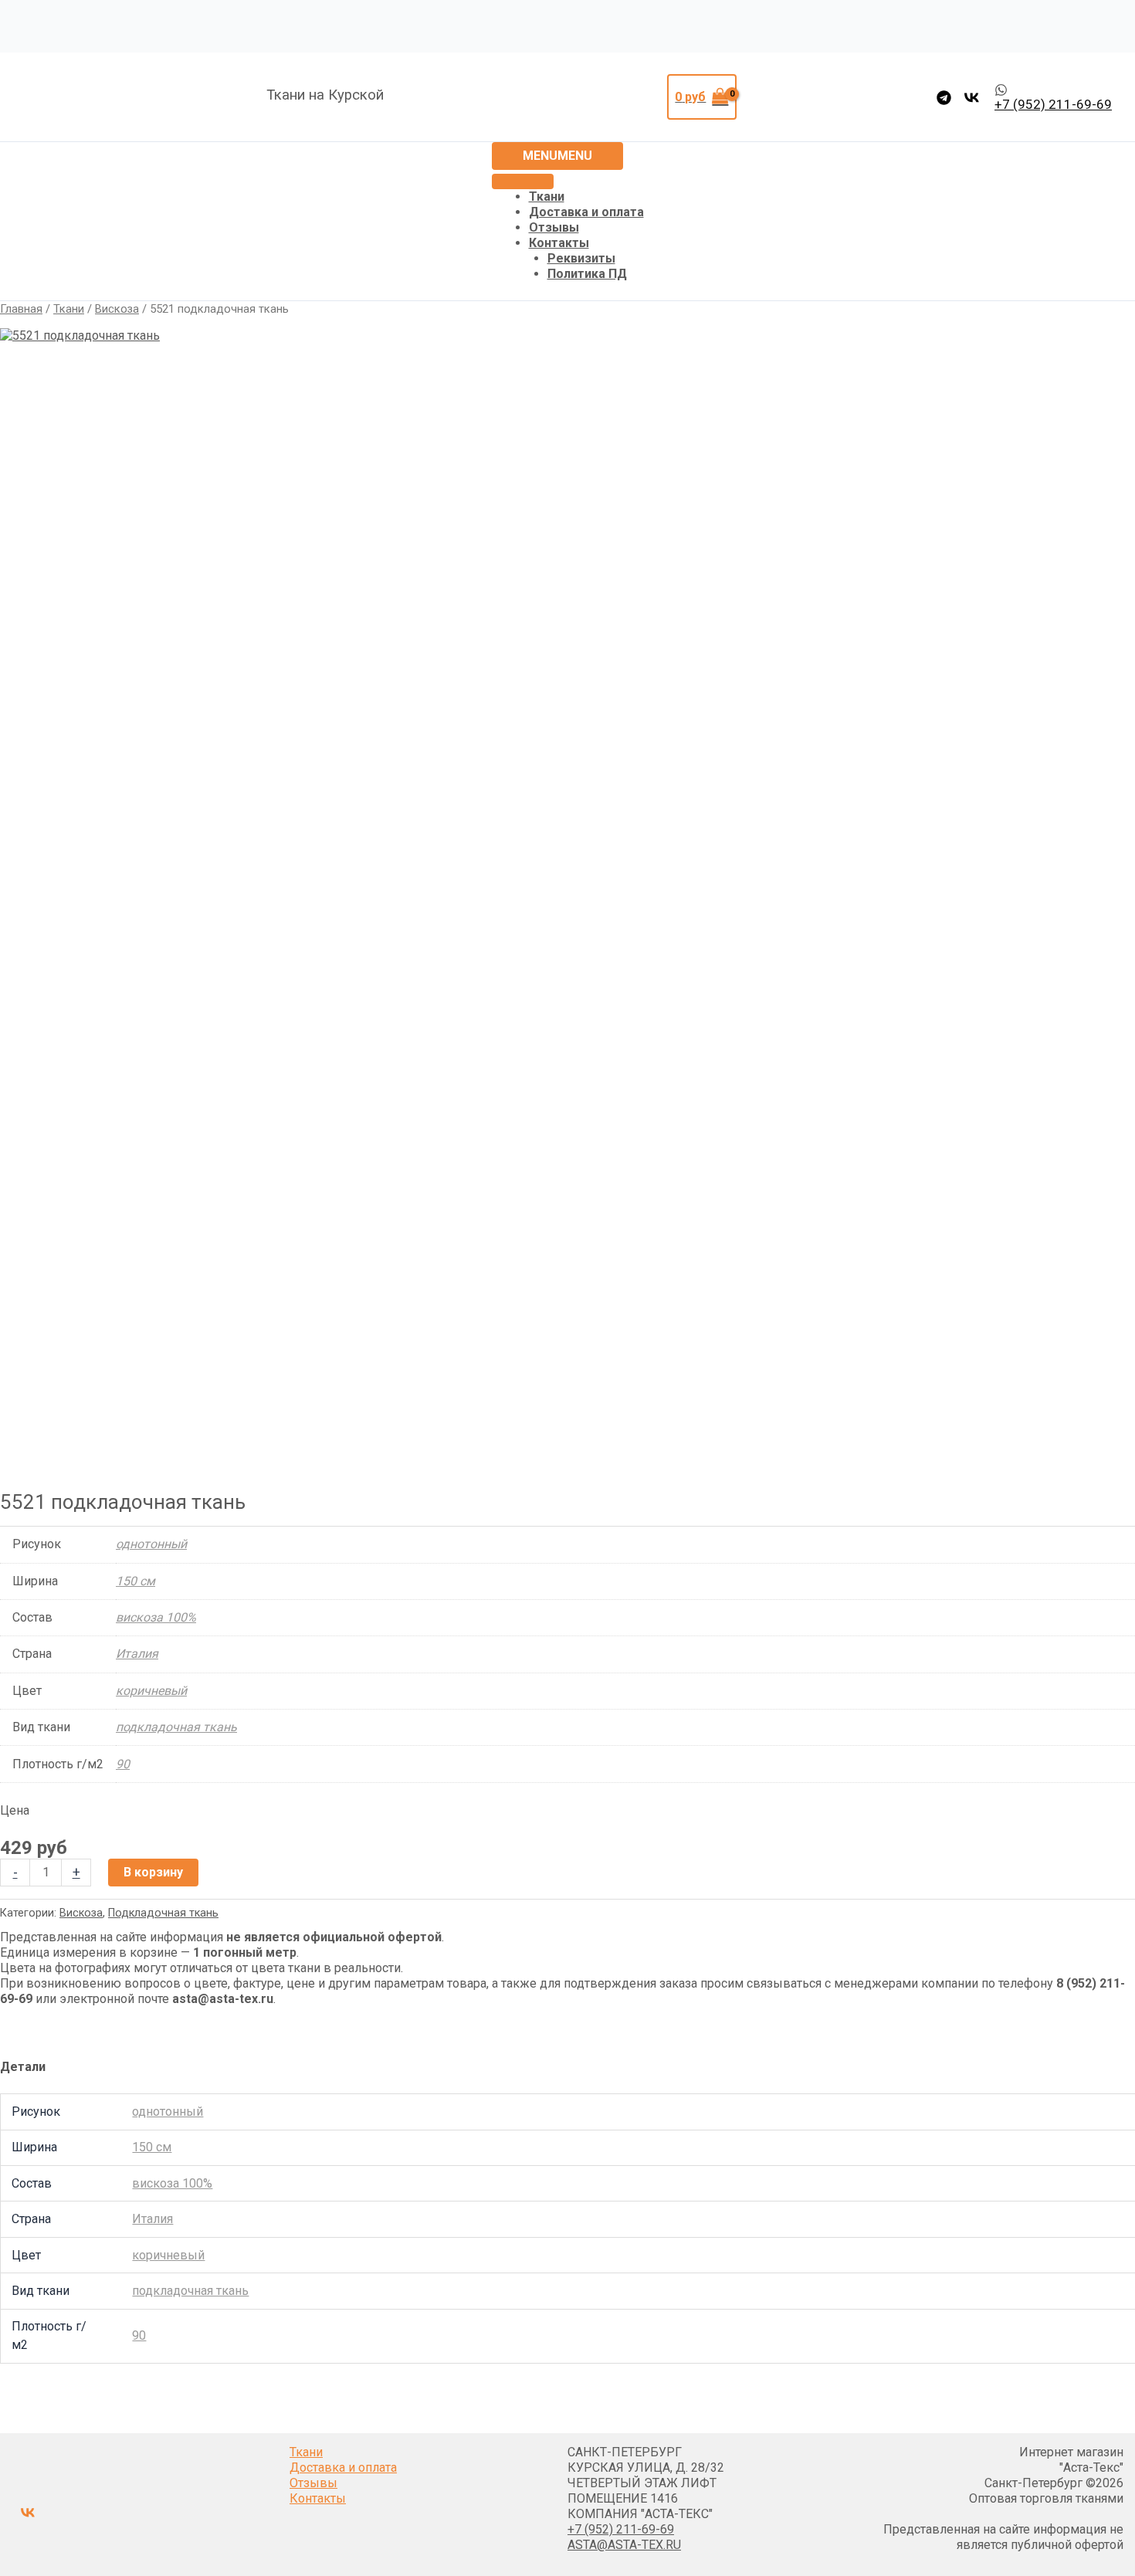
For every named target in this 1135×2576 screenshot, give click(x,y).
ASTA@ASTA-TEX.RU (624, 2545)
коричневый (151, 1691)
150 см (136, 1581)
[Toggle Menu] (523, 181)
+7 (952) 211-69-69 (621, 2529)
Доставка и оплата (586, 212)
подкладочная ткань (176, 1727)
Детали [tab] (23, 2067)
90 (123, 1764)
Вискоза (117, 309)
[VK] (972, 98)
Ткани (547, 197)
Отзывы (554, 227)
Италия (137, 1654)
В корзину (153, 1872)
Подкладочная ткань (163, 1913)
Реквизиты (581, 258)
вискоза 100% (156, 1617)
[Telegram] (944, 98)
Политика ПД (587, 274)
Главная (21, 309)
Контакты (559, 243)
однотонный (151, 1544)
